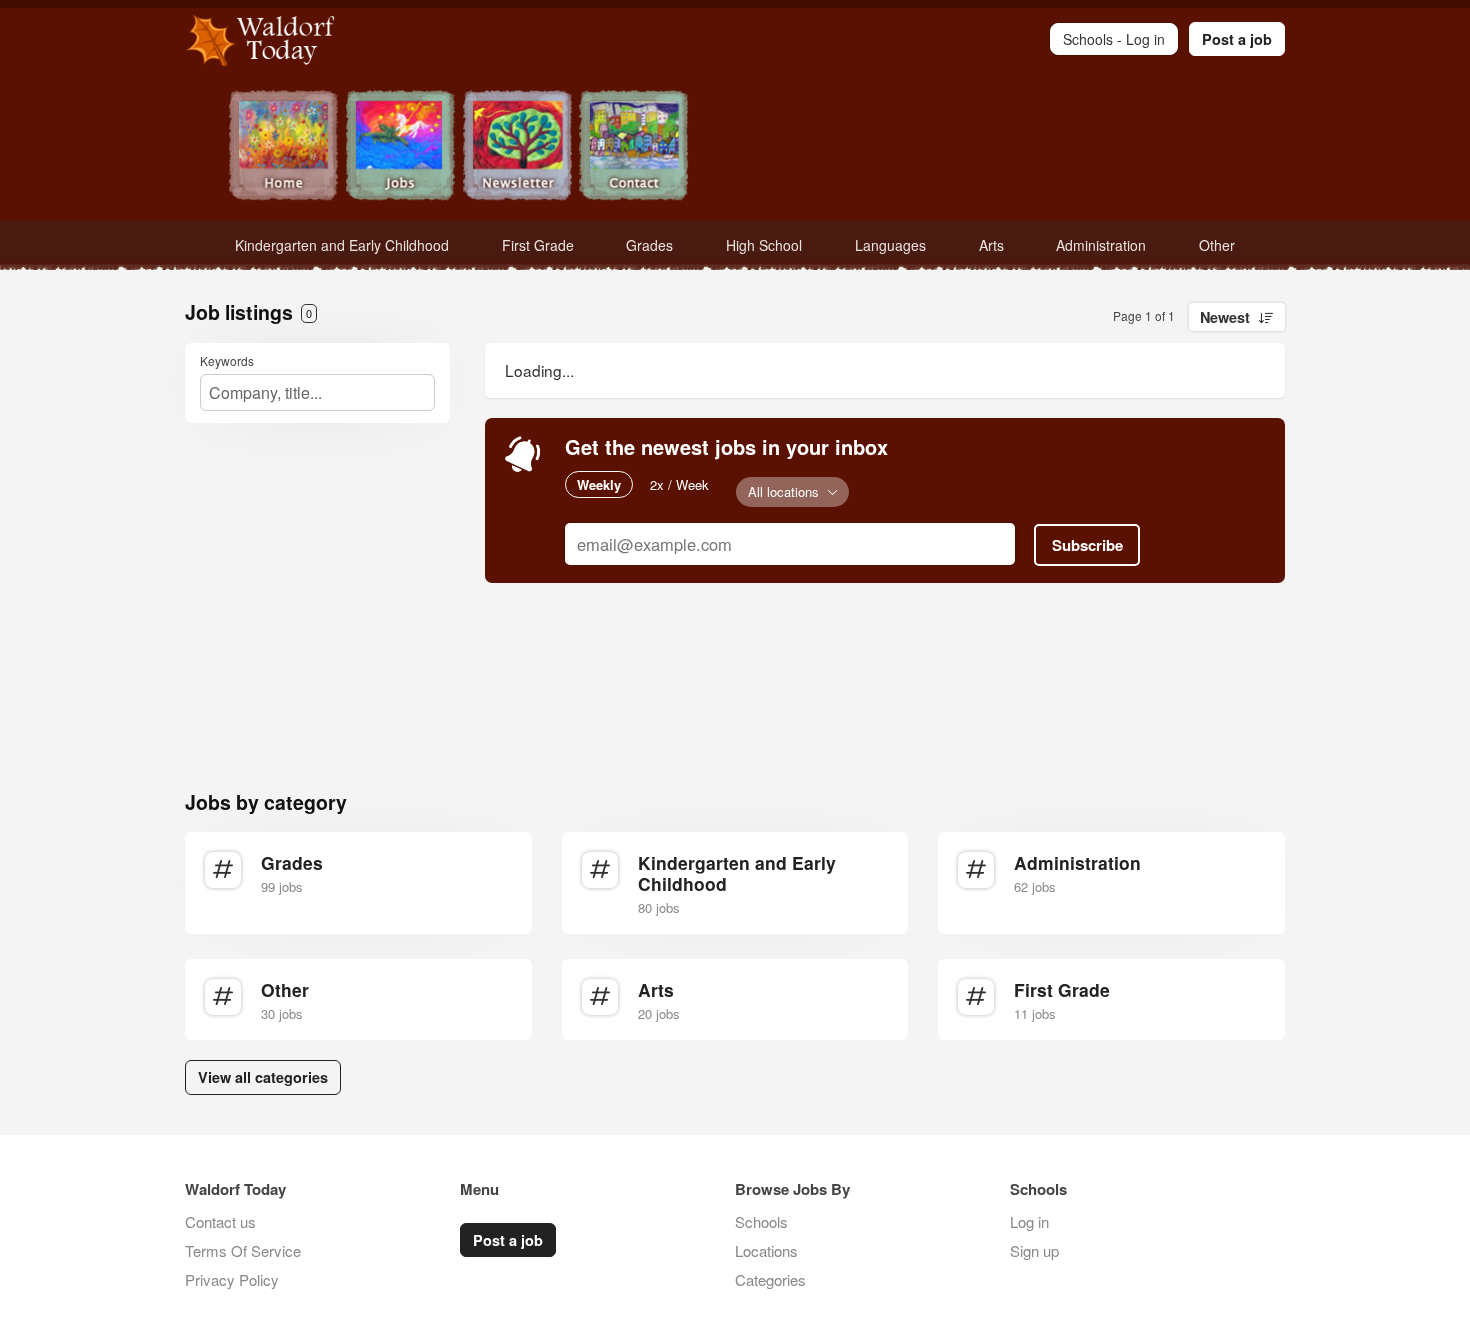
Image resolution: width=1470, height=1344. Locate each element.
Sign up (1034, 1250)
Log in (1029, 1221)
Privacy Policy (232, 1279)
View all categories (263, 1077)
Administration (1101, 245)
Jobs (400, 147)
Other (1217, 245)
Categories (770, 1279)
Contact (634, 147)
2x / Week (679, 484)
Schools (761, 1221)
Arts (991, 245)
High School (764, 245)
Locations (766, 1250)
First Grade (538, 245)
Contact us (220, 1221)
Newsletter (517, 147)
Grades (649, 245)
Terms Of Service (243, 1250)
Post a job (1237, 39)
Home (283, 147)
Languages (890, 245)
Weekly (599, 484)
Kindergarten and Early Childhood (342, 245)
